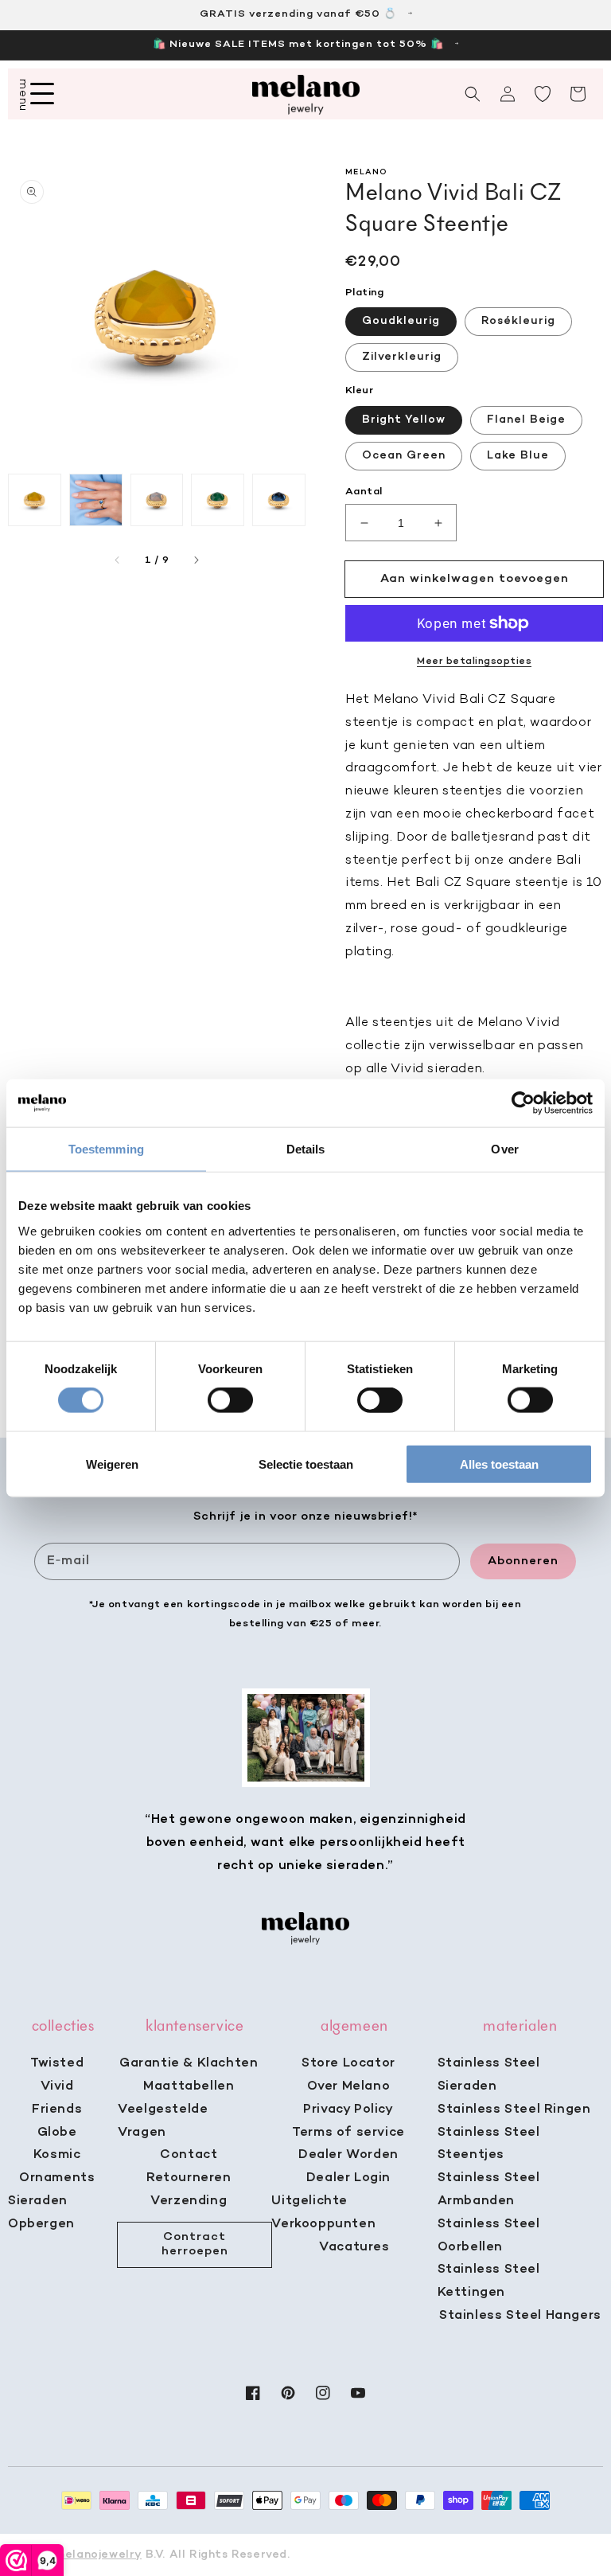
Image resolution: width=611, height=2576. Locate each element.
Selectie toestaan (306, 1464)
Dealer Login (348, 2178)
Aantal (364, 492)
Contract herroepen (195, 2244)
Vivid (57, 2086)
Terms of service (348, 2133)
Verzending (189, 2201)
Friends (57, 2110)
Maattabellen (189, 2086)
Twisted (57, 2063)
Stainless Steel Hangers (520, 2316)
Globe (57, 2133)
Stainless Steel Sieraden (489, 2075)
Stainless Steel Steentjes (489, 2144)
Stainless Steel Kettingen (489, 2281)
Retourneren (189, 2178)
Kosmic (57, 2155)
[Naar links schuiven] (118, 560)
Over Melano (349, 2086)
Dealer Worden (348, 2155)
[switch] (230, 1400)
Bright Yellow (404, 420)
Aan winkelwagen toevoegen (475, 579)
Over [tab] (504, 1149)
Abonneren (523, 1561)
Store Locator (348, 2063)
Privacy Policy (348, 2110)
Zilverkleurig (402, 357)
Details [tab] (306, 1149)
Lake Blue (518, 456)
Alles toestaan (499, 1464)
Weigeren (112, 1464)
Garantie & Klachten (189, 2063)
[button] (473, 94)
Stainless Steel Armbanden (489, 2190)
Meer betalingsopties (474, 662)
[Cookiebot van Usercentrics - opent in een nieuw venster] (523, 1103)
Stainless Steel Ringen (514, 2110)
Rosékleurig (518, 321)
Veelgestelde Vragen (163, 2121)
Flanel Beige (526, 420)
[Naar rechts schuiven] (196, 560)
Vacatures (354, 2247)
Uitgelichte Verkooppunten (323, 2213)
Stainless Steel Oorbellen (489, 2236)
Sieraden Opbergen (41, 2213)
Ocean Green (404, 456)
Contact (189, 2155)
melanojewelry (98, 2555)
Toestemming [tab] (106, 1149)
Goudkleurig (401, 321)
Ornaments (57, 2178)
